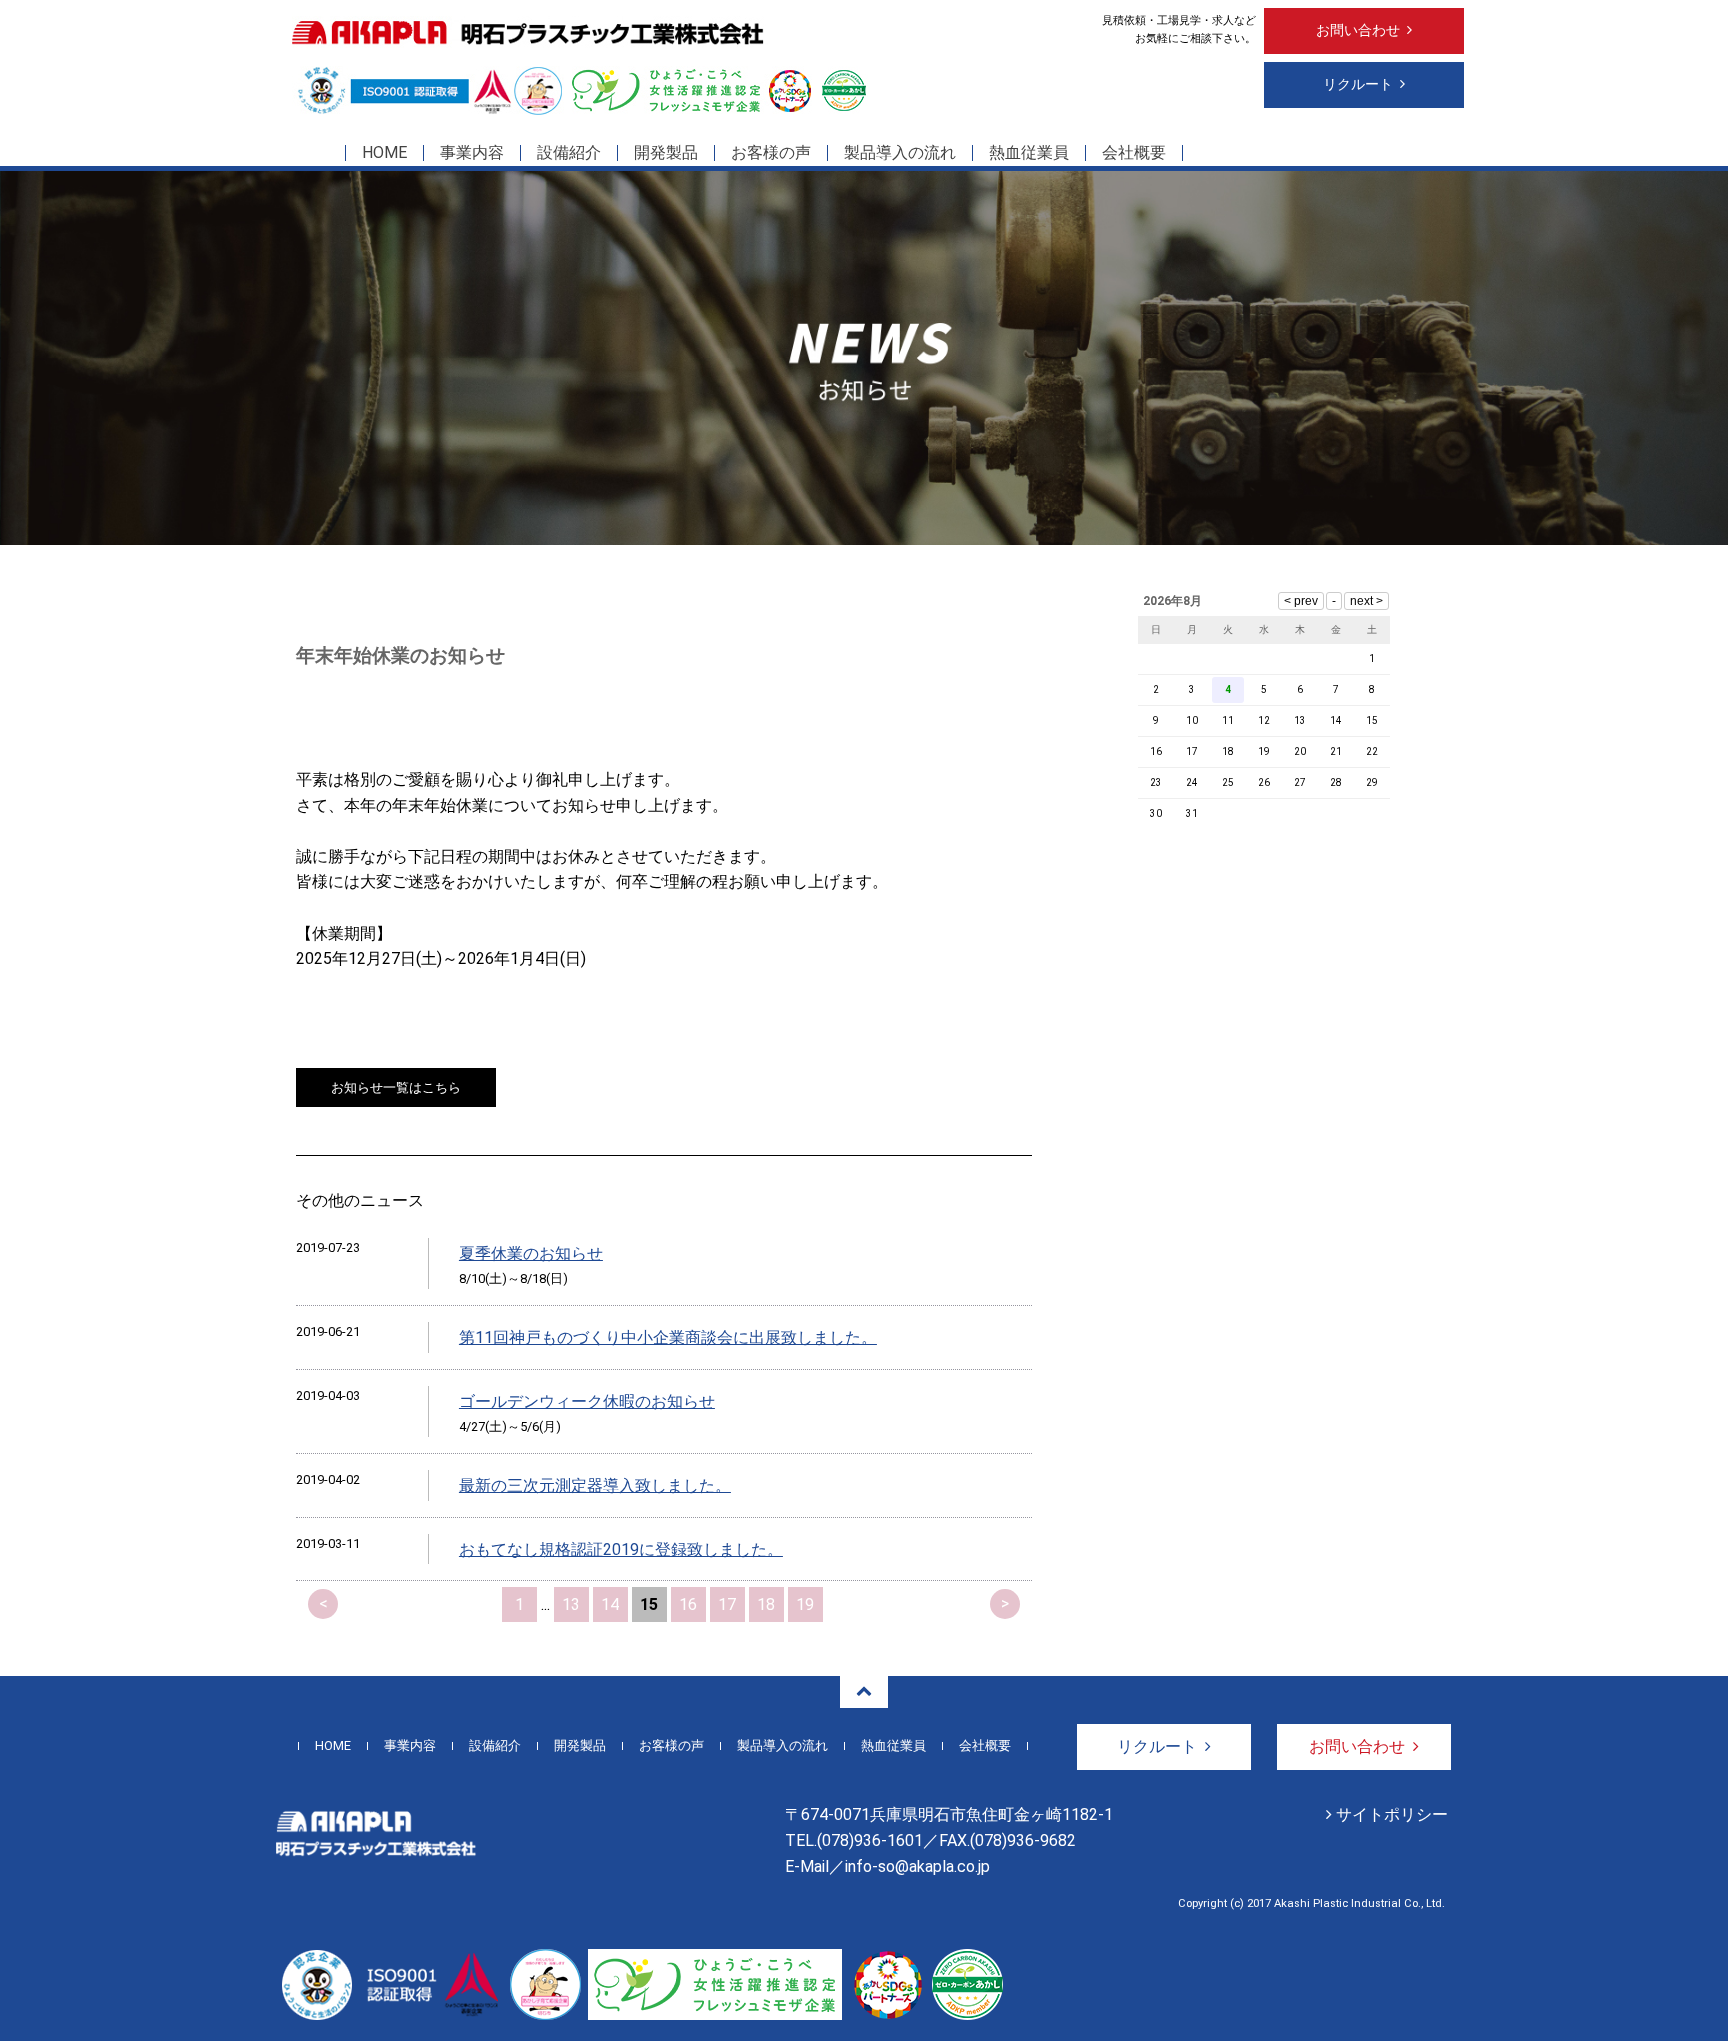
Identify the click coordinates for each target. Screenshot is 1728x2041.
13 (571, 1604)
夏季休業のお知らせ (531, 1253)
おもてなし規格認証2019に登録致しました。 (621, 1549)
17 (727, 1604)
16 (688, 1604)
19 (805, 1604)
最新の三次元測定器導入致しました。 (595, 1485)
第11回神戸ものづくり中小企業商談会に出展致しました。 (668, 1337)
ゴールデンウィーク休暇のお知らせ (587, 1401)
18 (766, 1604)
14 (610, 1604)
